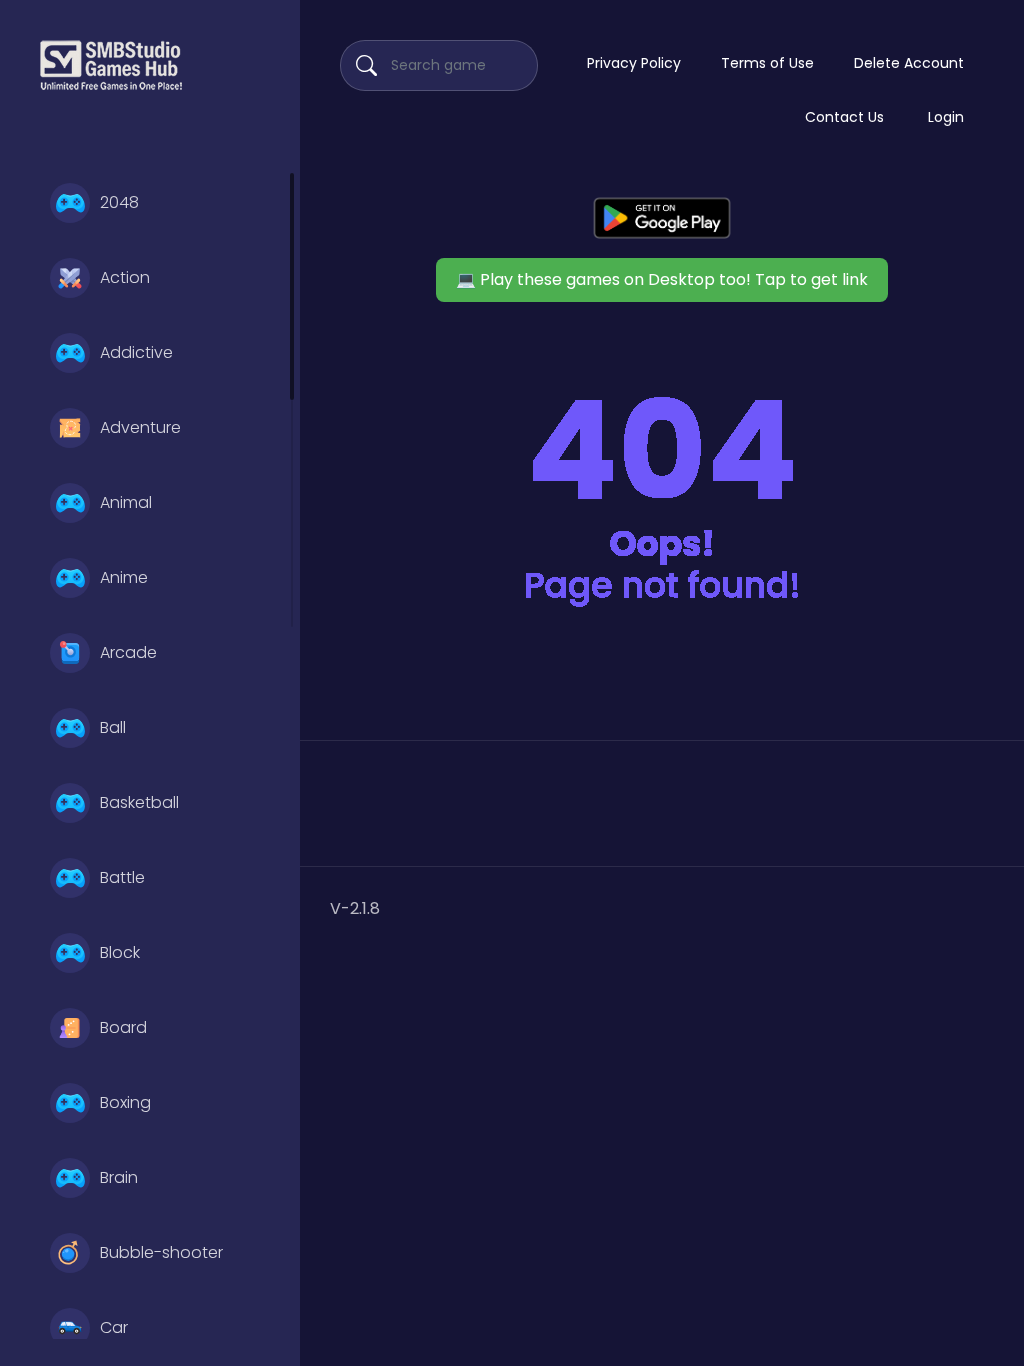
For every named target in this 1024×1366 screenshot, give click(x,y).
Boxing (125, 1102)
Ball (113, 727)
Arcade (128, 652)
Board (123, 1027)
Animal (126, 502)
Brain (119, 1177)
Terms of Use (767, 63)
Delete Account (909, 63)
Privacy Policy (634, 63)
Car (114, 1327)
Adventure (140, 427)
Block (120, 952)
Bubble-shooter (161, 1252)
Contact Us (844, 117)
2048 (119, 202)
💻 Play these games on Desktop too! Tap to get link (662, 279)
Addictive (136, 352)
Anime (124, 577)
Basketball (139, 802)
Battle (122, 877)
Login (946, 117)
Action (125, 277)
